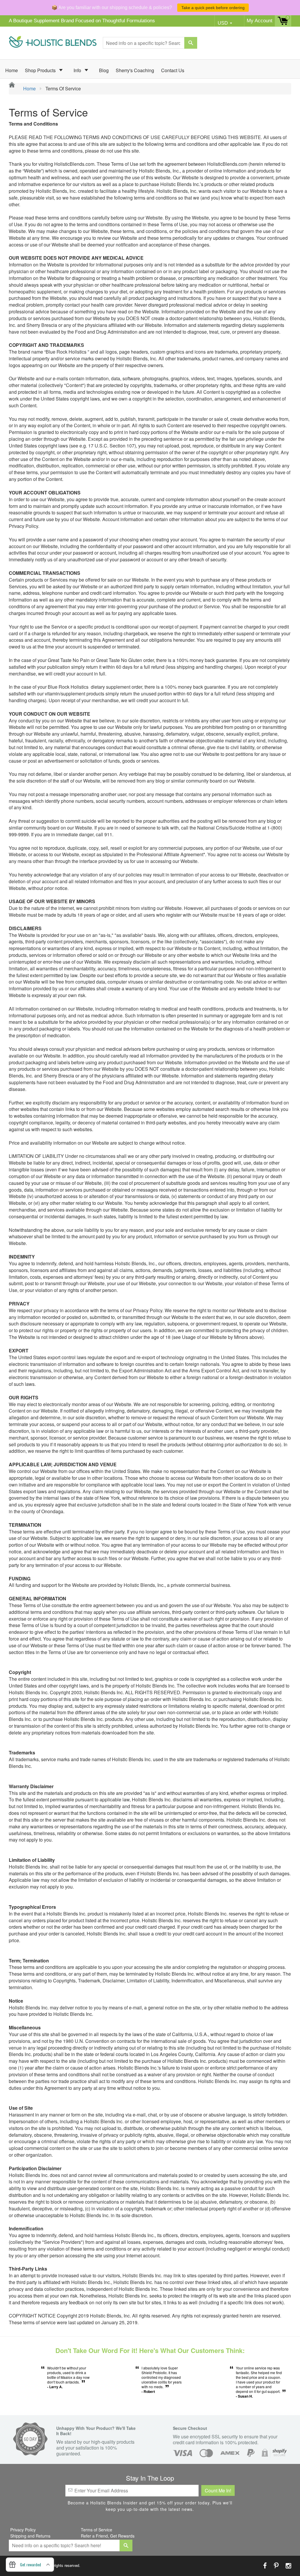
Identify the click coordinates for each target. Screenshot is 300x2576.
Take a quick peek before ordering (213, 8)
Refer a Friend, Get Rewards (108, 2536)
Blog (104, 70)
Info (78, 70)
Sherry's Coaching (135, 70)
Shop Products (41, 70)
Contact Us (173, 70)
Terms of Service (97, 2530)
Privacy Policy (23, 2530)
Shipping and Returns (30, 2536)
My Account (260, 21)
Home (12, 70)
